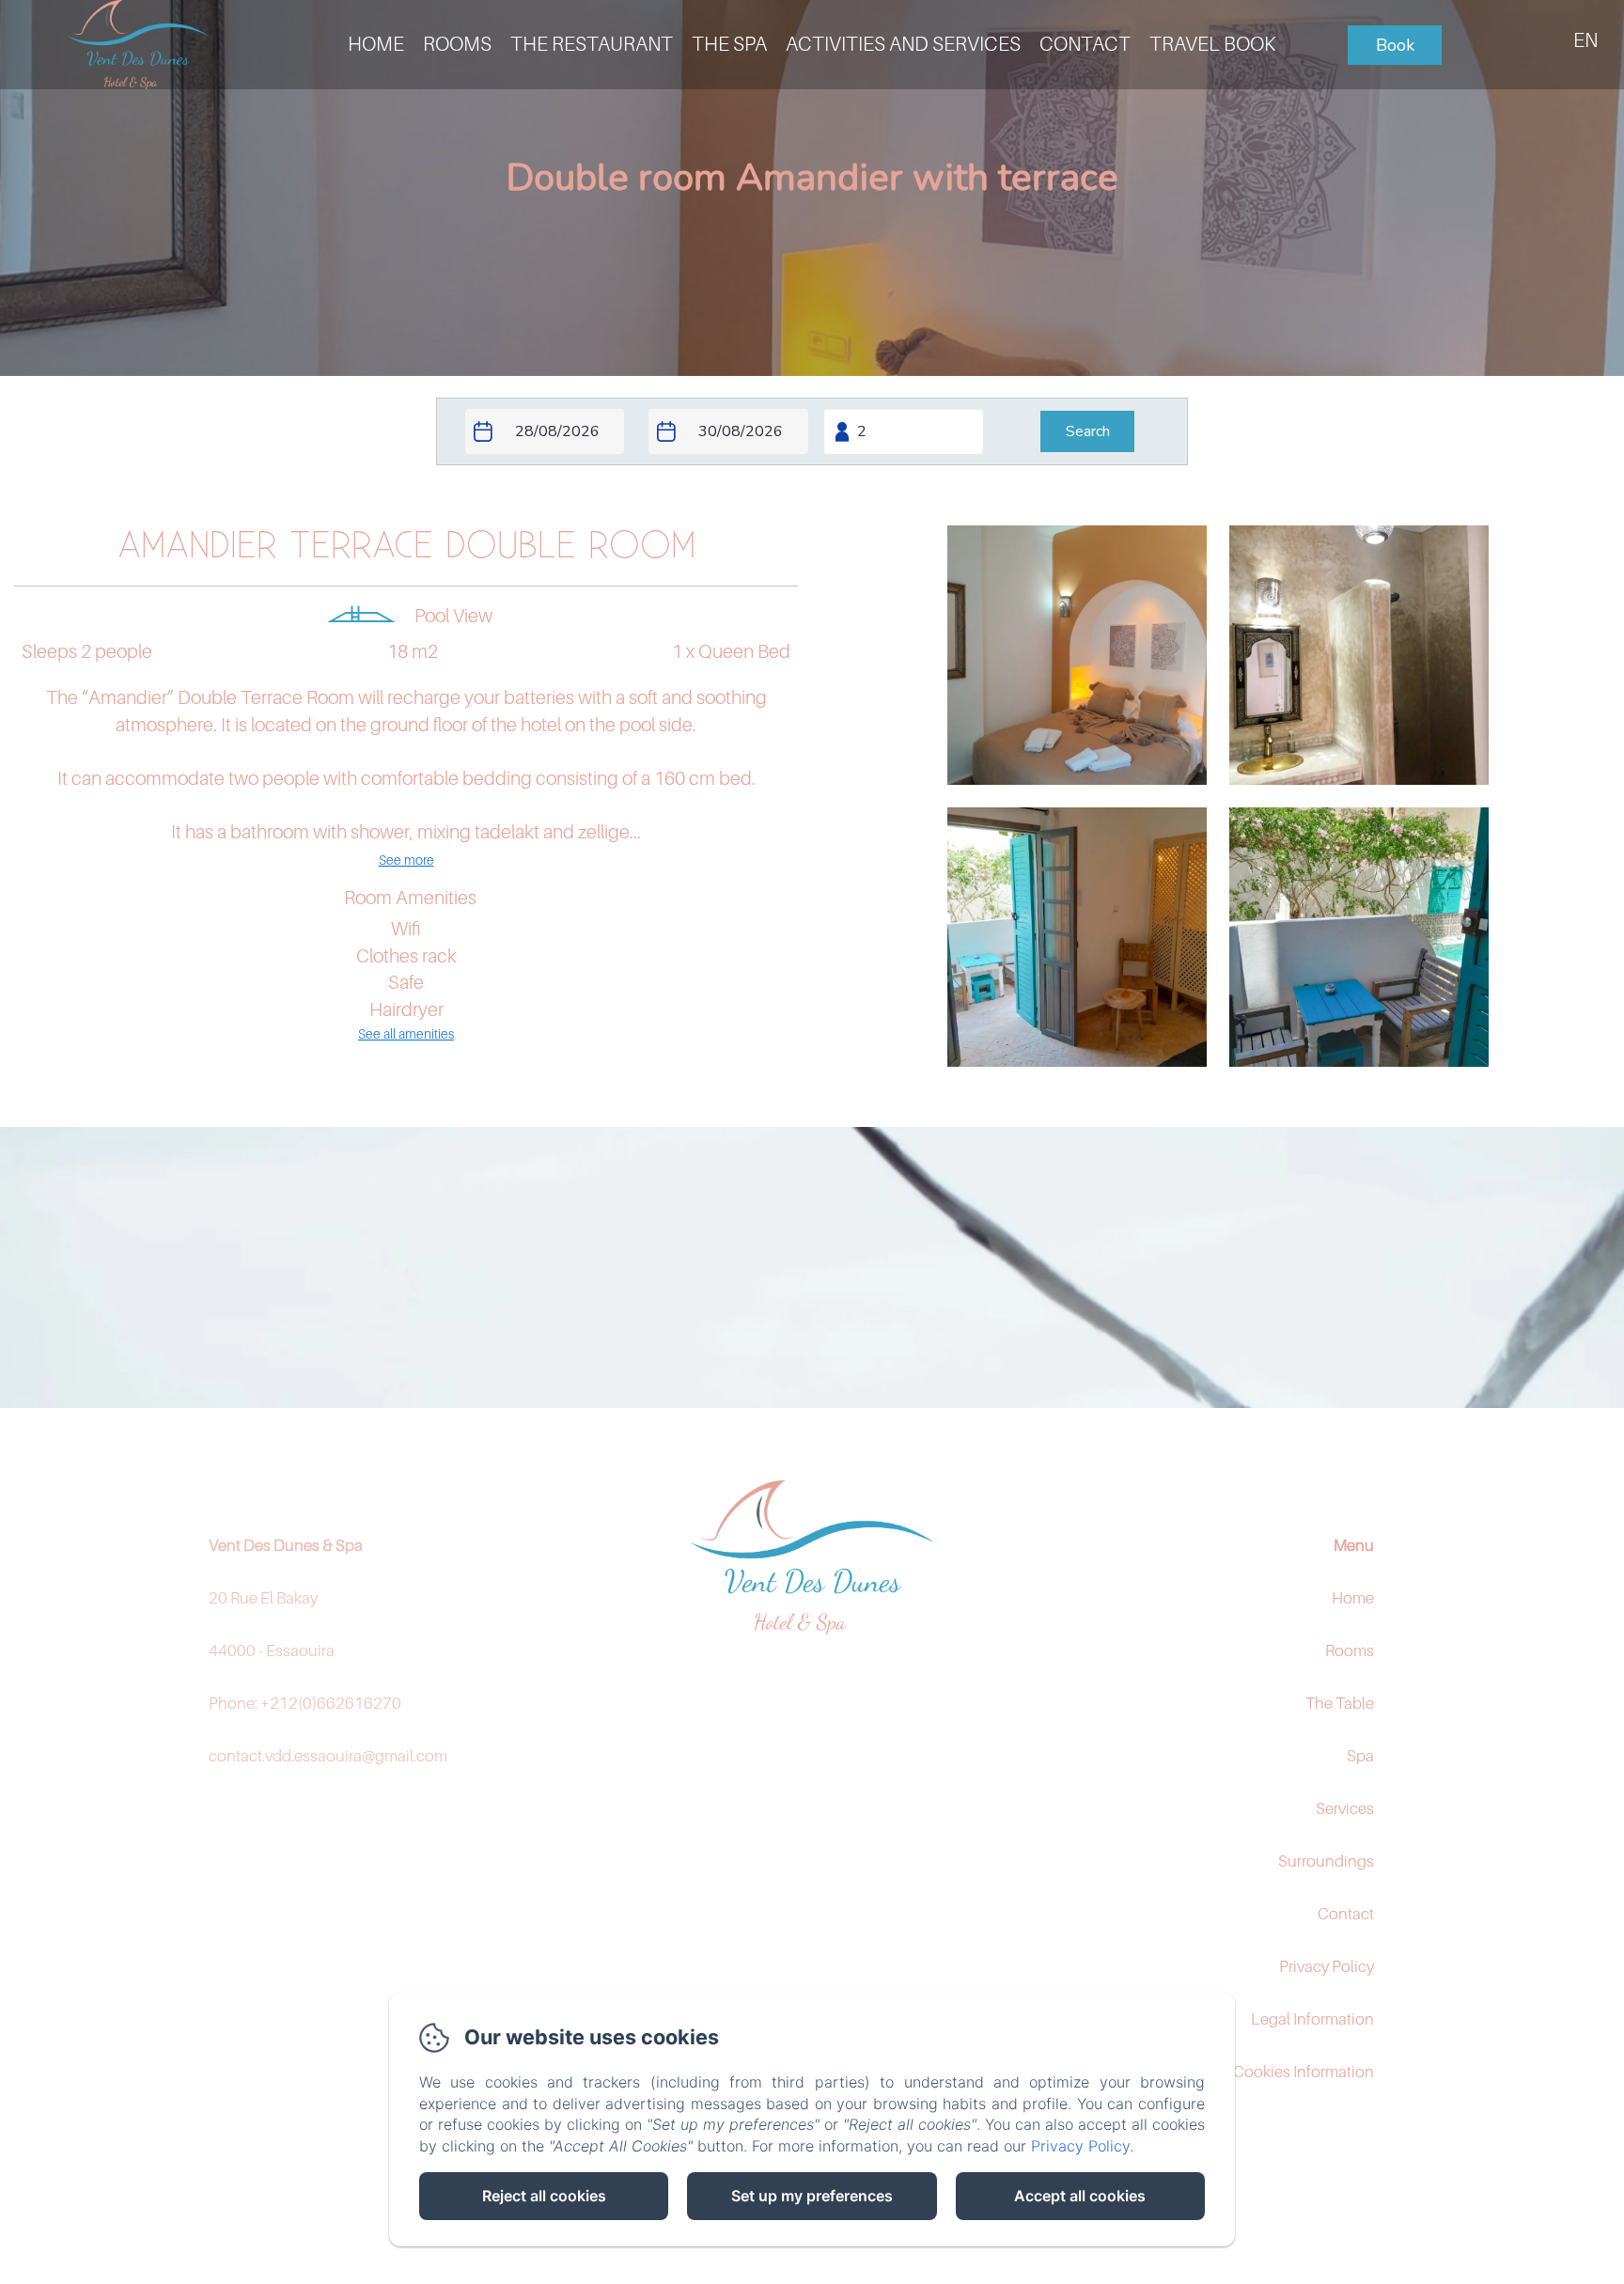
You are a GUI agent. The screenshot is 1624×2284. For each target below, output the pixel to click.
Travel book (1212, 44)
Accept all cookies (1080, 2196)
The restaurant (592, 44)
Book (1395, 45)
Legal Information (1312, 2019)
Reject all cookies (544, 2196)
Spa (1360, 1756)
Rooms (457, 44)
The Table (1340, 1703)
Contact (1085, 44)
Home (1353, 1598)
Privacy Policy (1327, 1966)
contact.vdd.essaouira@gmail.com (328, 1756)
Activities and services (903, 44)
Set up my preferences (812, 2196)
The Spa (729, 44)
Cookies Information (1304, 2072)
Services (1345, 1808)
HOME (376, 44)
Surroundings (1326, 1861)
